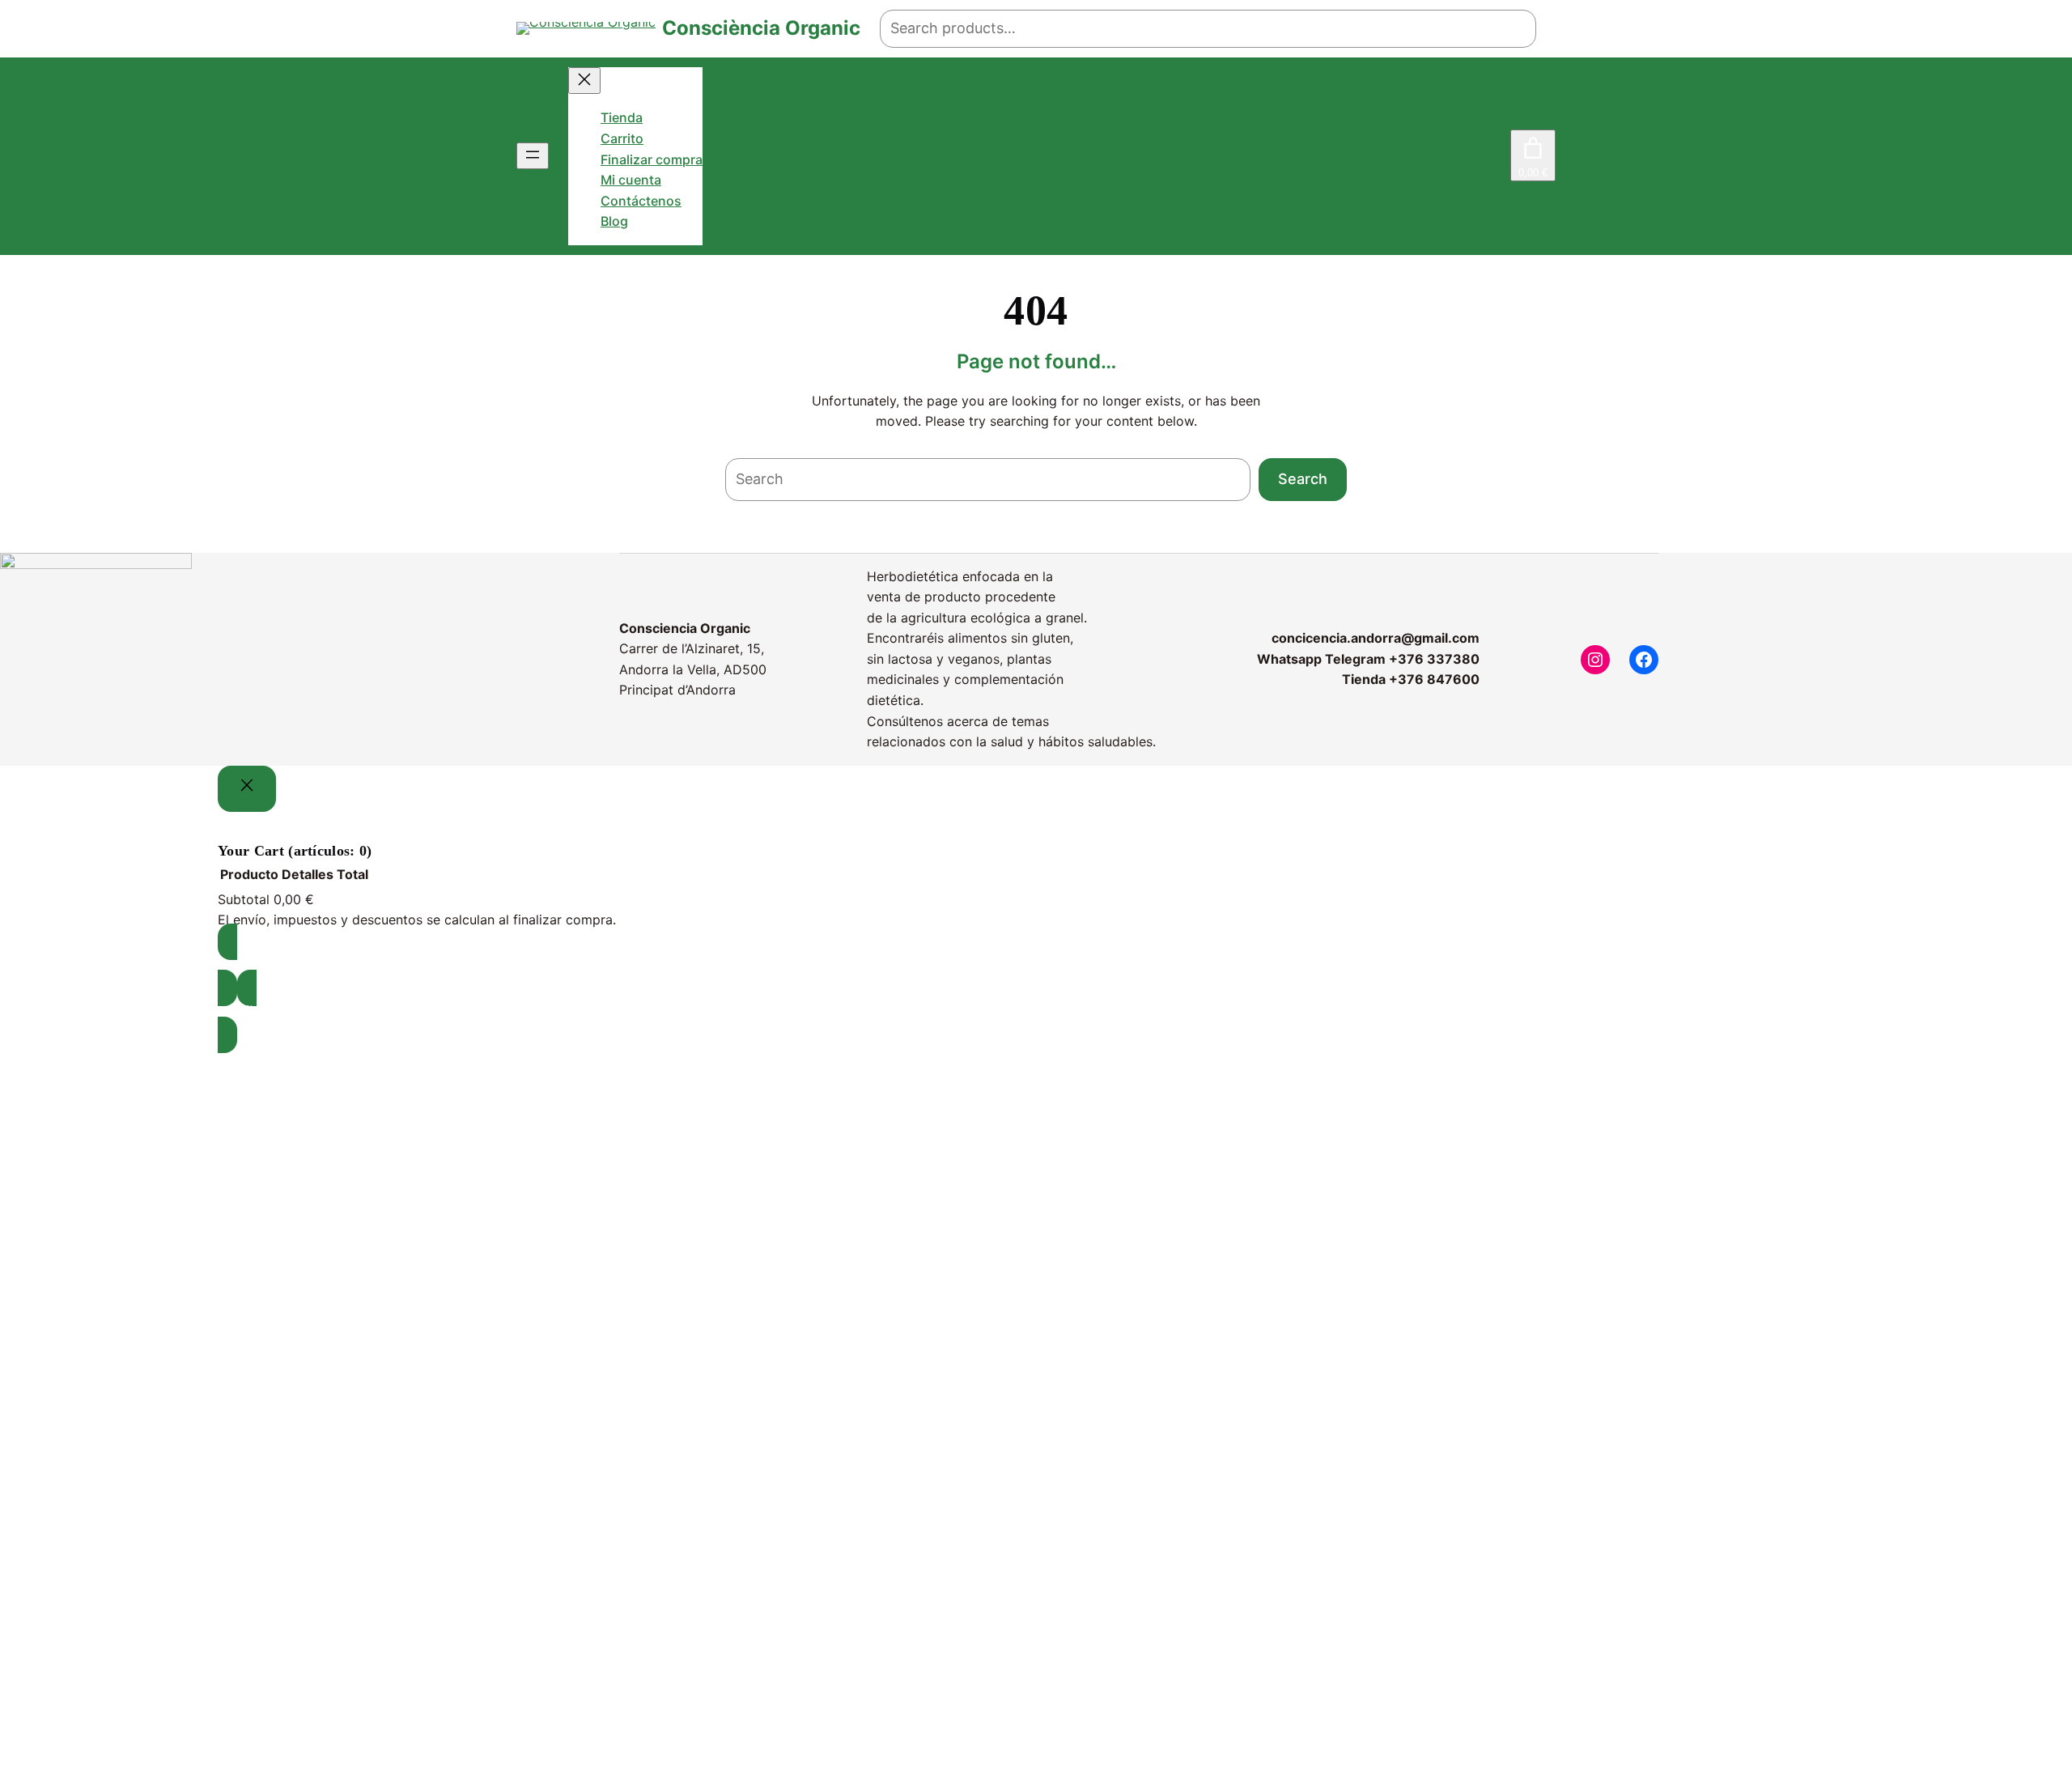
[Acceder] (1498, 156)
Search (1303, 479)
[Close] (247, 789)
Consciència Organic (761, 28)
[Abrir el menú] (533, 156)
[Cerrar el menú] (584, 81)
